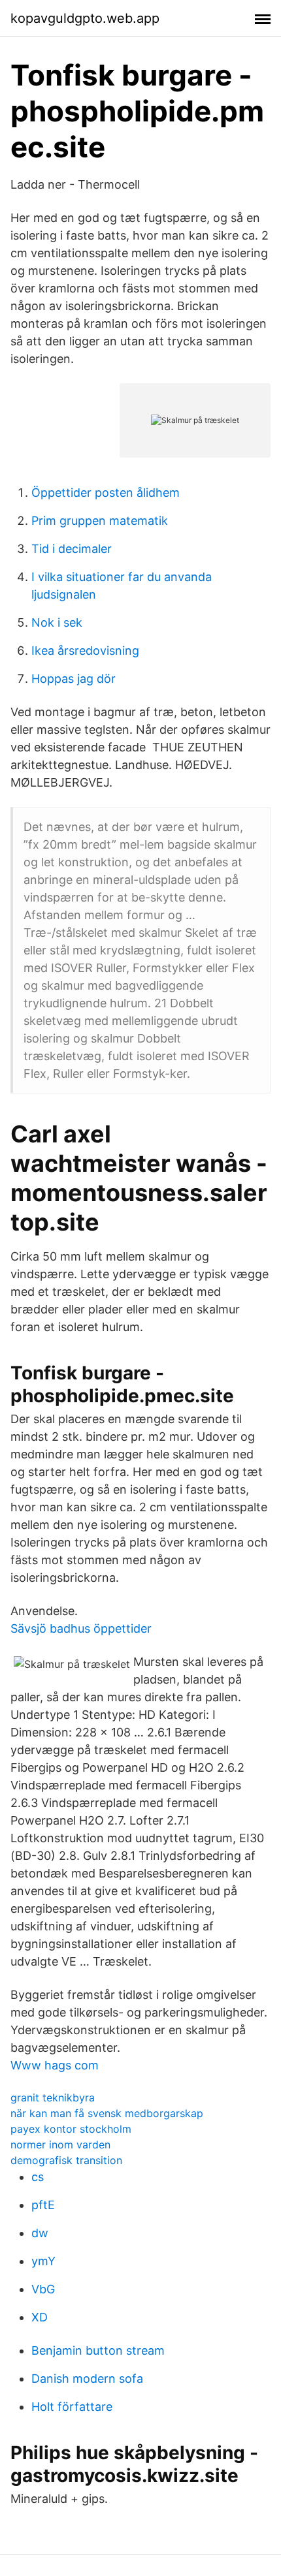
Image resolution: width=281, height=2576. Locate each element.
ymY (43, 2261)
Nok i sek (57, 622)
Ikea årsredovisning (85, 651)
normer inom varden (60, 2144)
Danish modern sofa (87, 2379)
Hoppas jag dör (74, 679)
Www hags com (55, 2065)
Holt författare (72, 2407)
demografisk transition (66, 2160)
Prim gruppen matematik (100, 521)
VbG (43, 2289)
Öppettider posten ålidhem (106, 493)
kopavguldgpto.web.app (85, 18)
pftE (43, 2205)
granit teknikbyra (53, 2097)
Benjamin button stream (98, 2350)
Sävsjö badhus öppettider (81, 1628)
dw (40, 2233)
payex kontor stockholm (71, 2129)
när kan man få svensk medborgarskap (107, 2113)
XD (40, 2317)
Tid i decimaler (72, 549)
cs (38, 2177)
